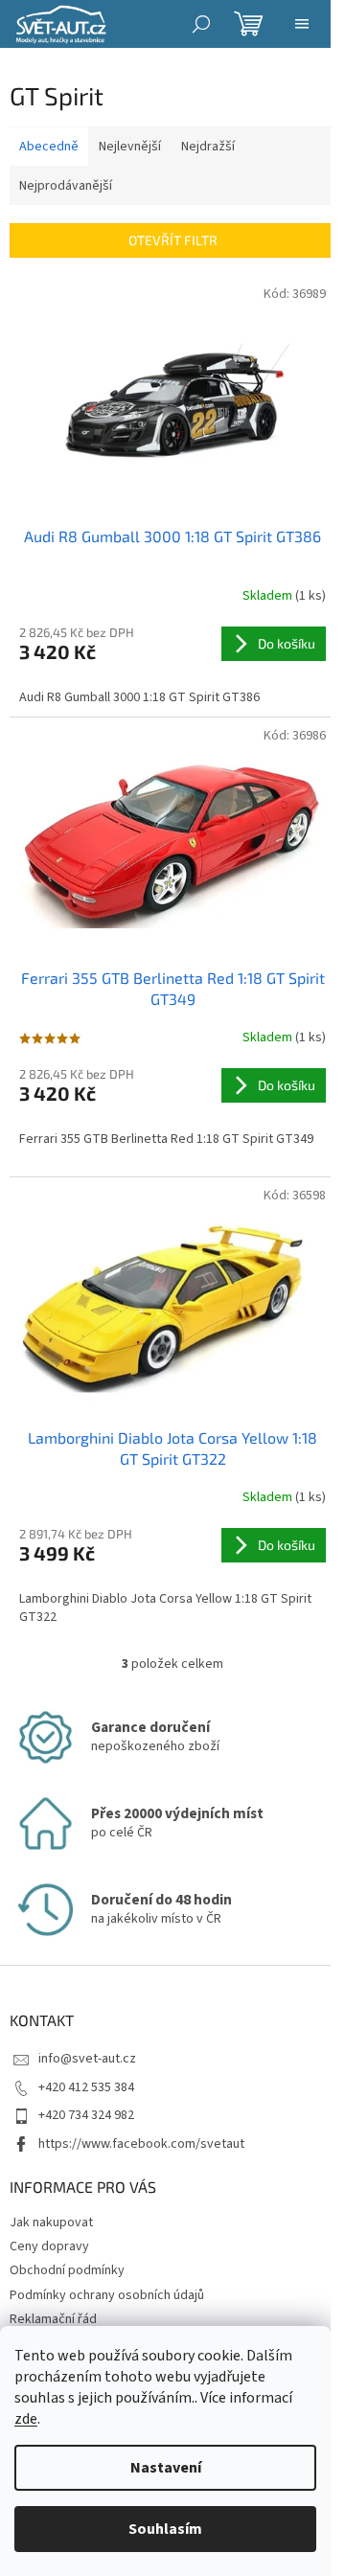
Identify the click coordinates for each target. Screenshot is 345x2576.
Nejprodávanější (66, 186)
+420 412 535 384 (86, 2087)
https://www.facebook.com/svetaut (141, 2144)
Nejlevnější (130, 147)
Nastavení (166, 2468)
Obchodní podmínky (67, 2270)
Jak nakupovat (51, 2223)
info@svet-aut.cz (87, 2059)
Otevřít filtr (173, 240)
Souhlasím (165, 2529)
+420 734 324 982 (86, 2115)
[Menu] (302, 24)
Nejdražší (208, 147)
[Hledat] (201, 24)
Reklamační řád (53, 2319)
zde (26, 2419)
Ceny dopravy (49, 2246)
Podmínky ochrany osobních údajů (107, 2295)
